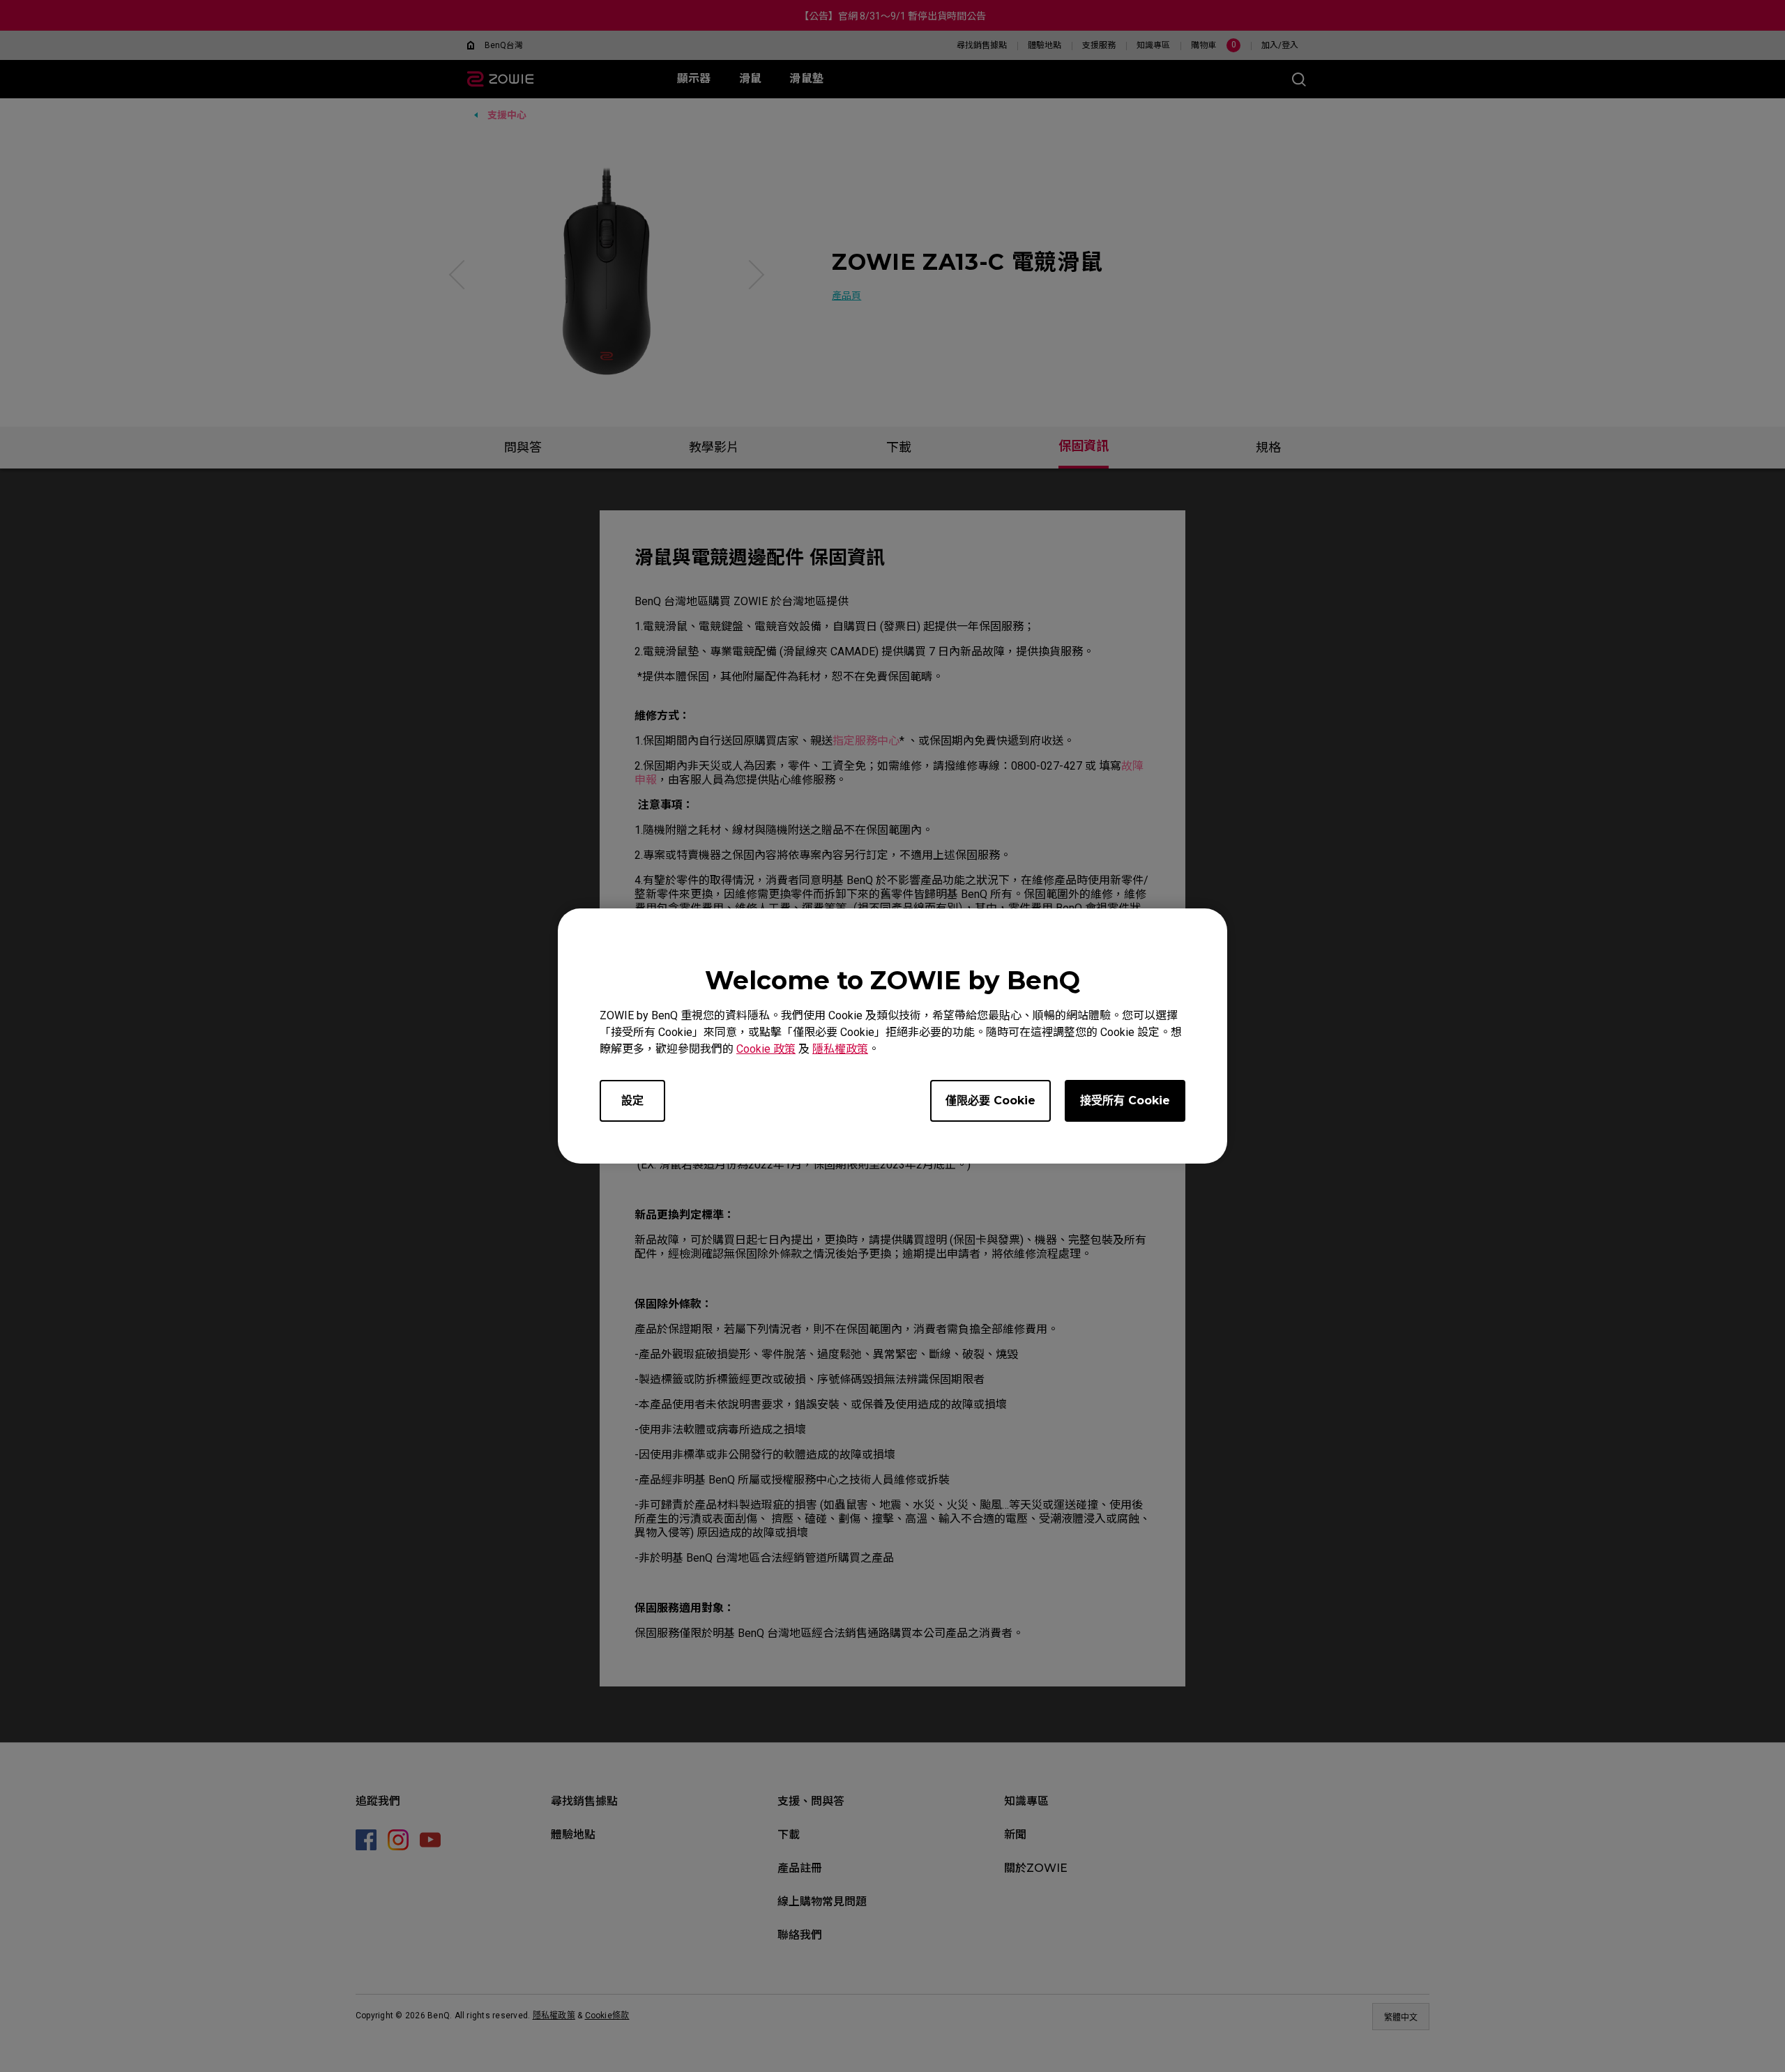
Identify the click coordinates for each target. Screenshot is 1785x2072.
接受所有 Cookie (1125, 1100)
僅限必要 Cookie (990, 1100)
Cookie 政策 (766, 1049)
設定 (632, 1100)
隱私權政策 (840, 1049)
